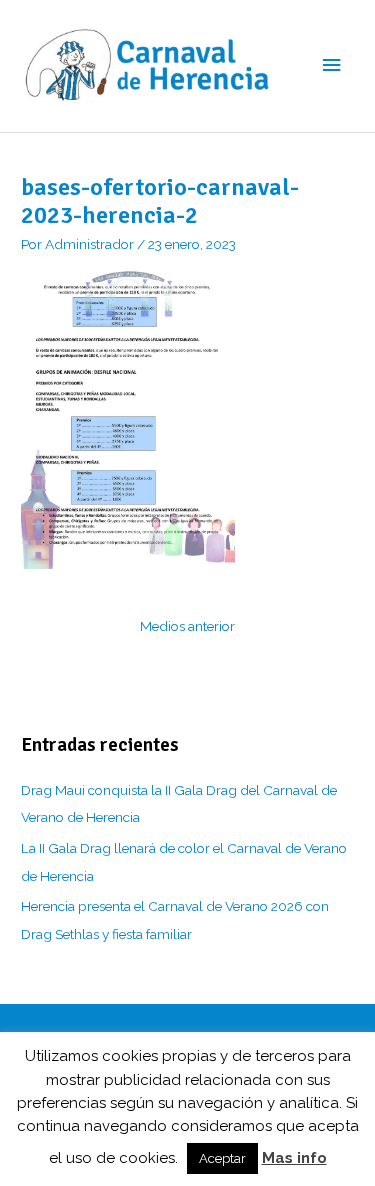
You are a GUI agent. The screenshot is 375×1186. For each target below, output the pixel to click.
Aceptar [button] (222, 1158)
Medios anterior (187, 626)
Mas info (294, 1158)
